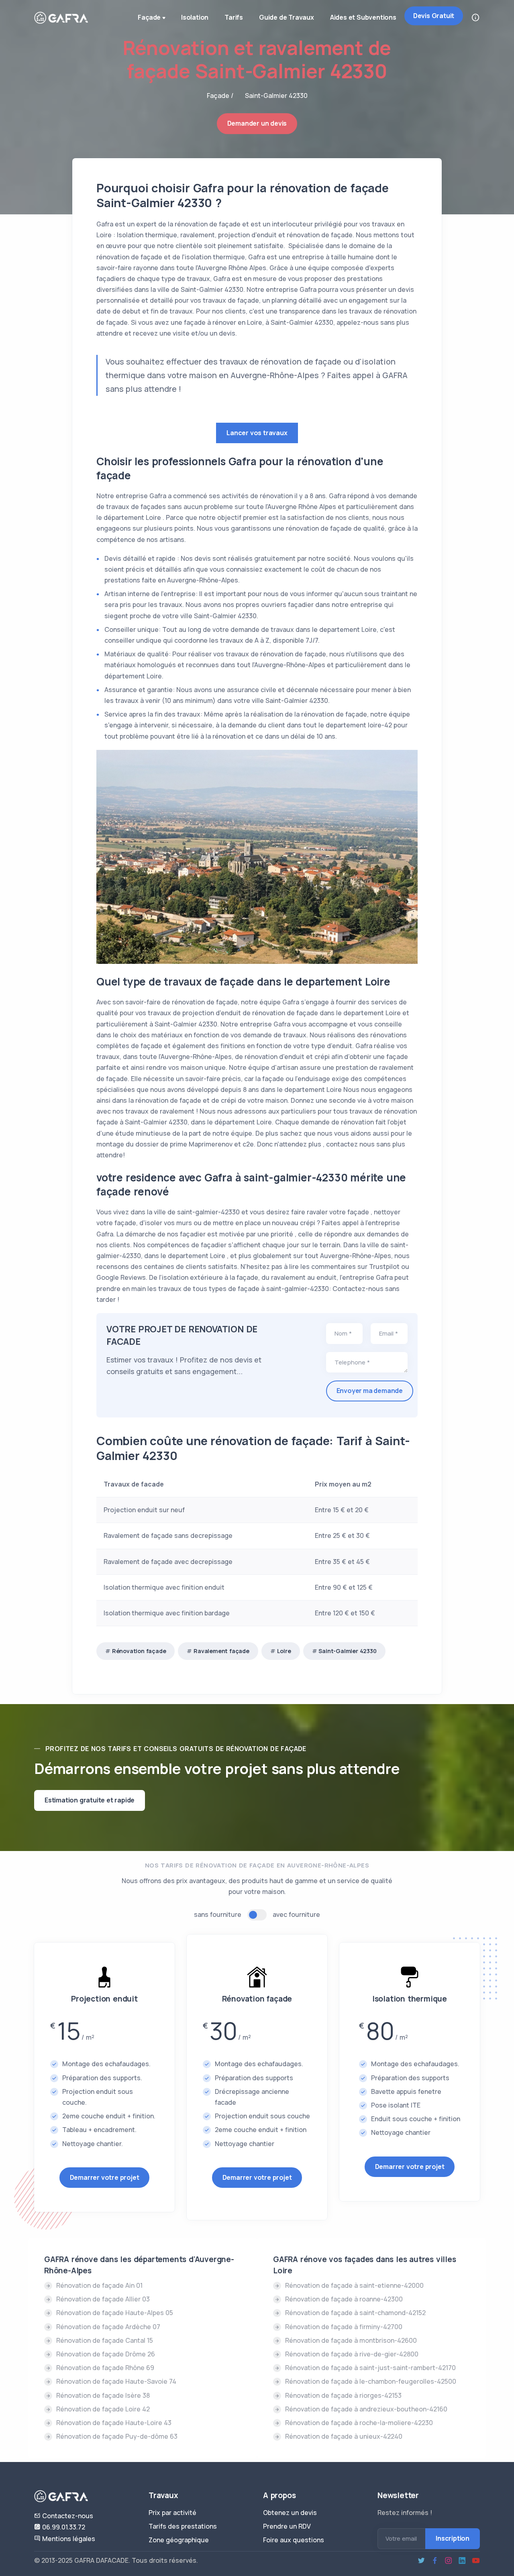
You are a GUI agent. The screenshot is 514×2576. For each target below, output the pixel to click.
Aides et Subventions (363, 17)
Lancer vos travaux (257, 433)
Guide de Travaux (287, 17)
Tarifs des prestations (183, 2526)
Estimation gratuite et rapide (90, 1800)
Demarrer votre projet (105, 2177)
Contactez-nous (67, 2516)
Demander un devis (257, 123)
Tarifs (234, 17)
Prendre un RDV (287, 2526)
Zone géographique (179, 2540)
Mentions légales (68, 2539)
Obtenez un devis (290, 2513)
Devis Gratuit (434, 16)
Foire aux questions (294, 2540)
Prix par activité (172, 2513)
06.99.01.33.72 (63, 2527)
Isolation (195, 17)
